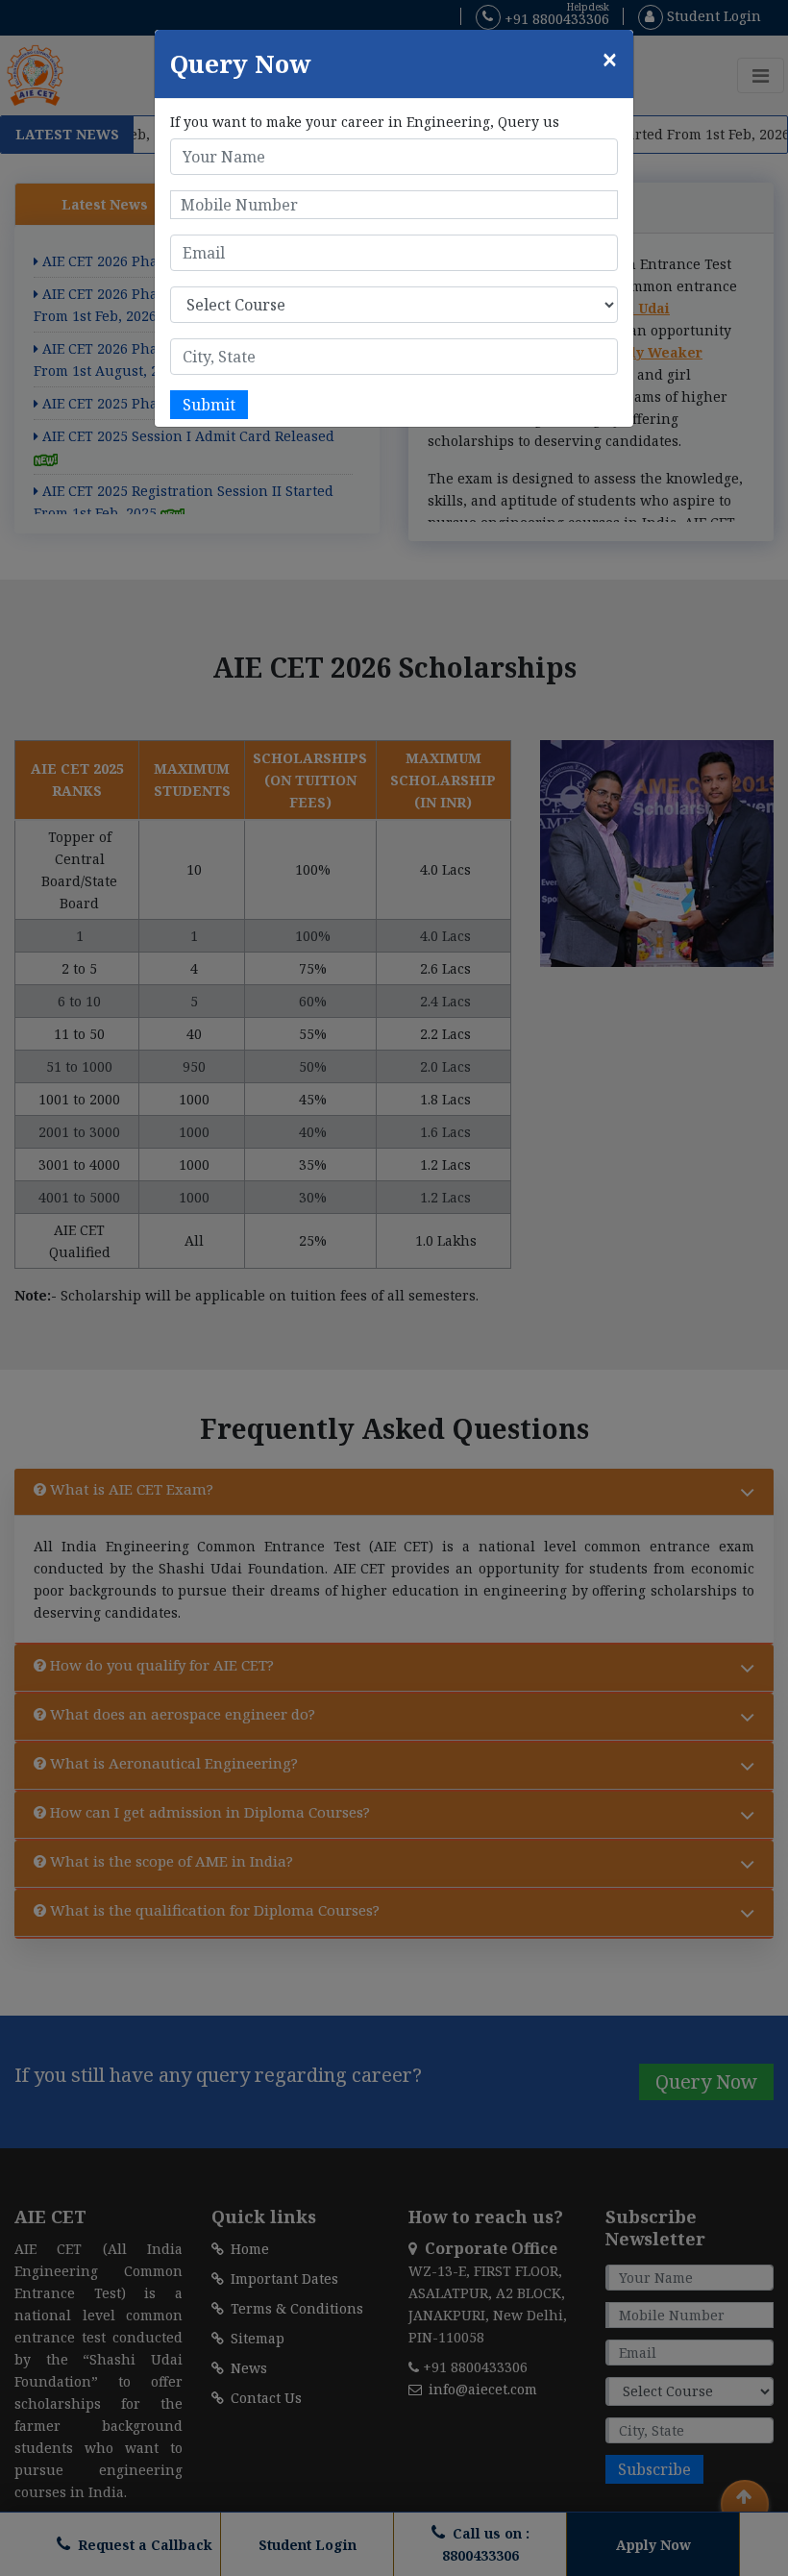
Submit (209, 405)
